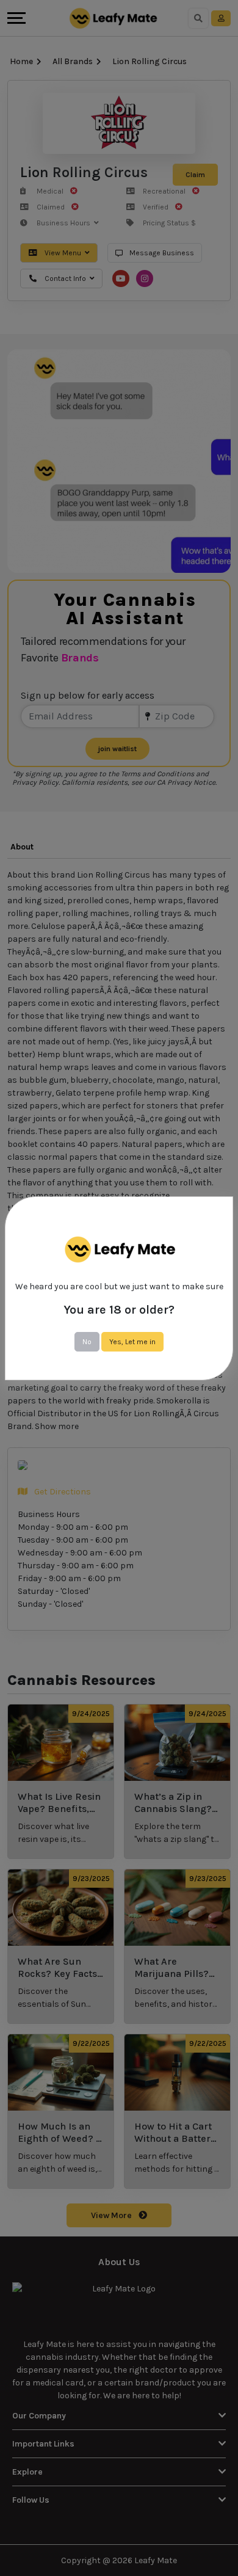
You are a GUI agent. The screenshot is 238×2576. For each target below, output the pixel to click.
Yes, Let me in (132, 1342)
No (87, 1342)
